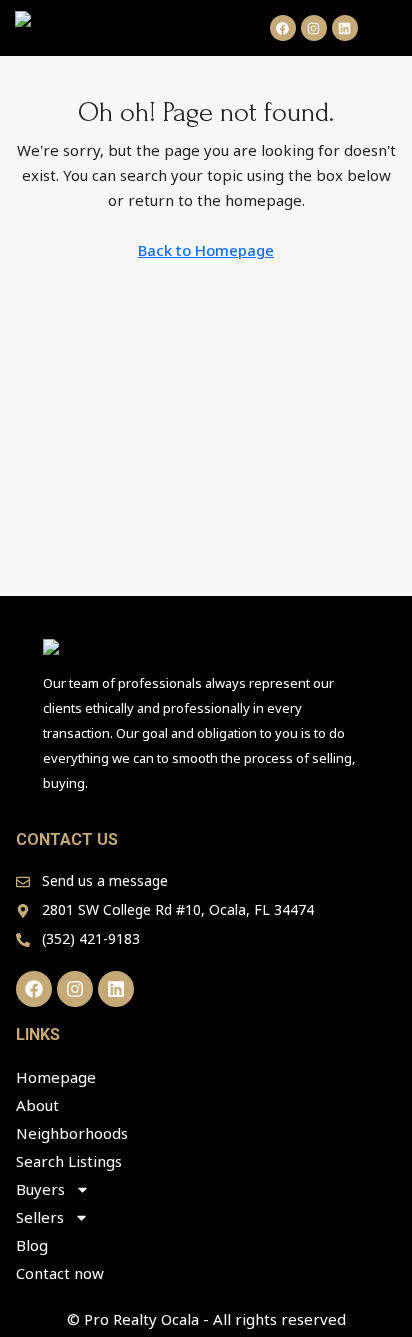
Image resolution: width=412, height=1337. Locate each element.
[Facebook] (283, 28)
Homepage (56, 1077)
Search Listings (69, 1161)
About (37, 1105)
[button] (387, 28)
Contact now (60, 1273)
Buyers (40, 1189)
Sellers (40, 1217)
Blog (32, 1245)
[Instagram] (314, 28)
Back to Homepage (206, 250)
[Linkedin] (345, 28)
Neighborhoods (72, 1133)
